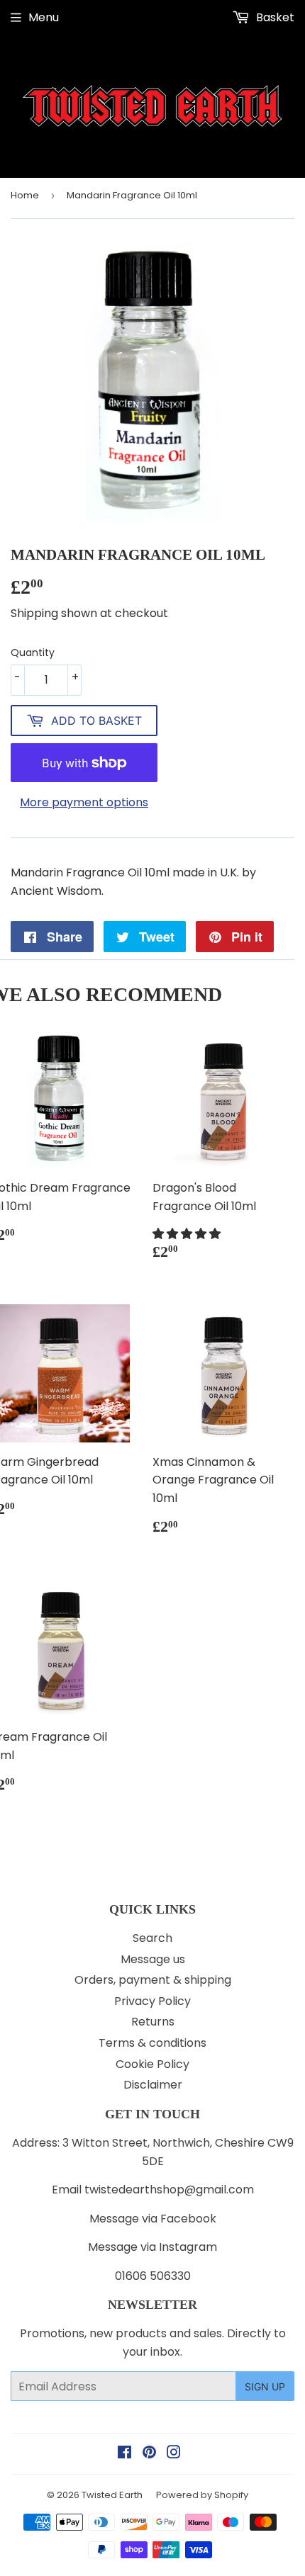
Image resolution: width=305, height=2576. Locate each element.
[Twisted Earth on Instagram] (174, 2454)
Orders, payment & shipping (153, 1980)
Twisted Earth (112, 2495)
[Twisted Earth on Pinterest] (149, 2454)
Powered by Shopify (202, 2495)
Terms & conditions (152, 2043)
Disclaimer (153, 2085)
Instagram (188, 2247)
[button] (188, 1234)
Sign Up (265, 2386)
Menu (44, 17)
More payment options (84, 802)
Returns (153, 2022)
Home (25, 195)
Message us (153, 1959)
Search (152, 1938)
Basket (274, 17)
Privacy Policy (152, 2001)
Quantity (33, 653)
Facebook (188, 2219)
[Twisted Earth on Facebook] (124, 2454)
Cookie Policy (152, 2064)
